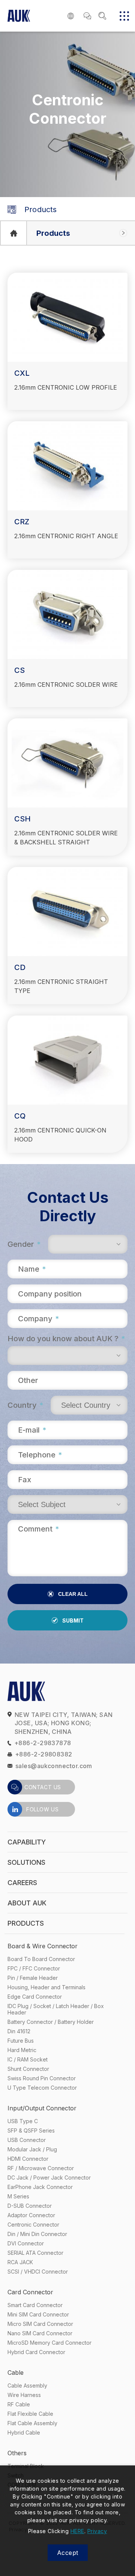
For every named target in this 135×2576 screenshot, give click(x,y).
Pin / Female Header (33, 1978)
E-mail (32, 1430)
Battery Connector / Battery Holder (51, 2022)
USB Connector (27, 2140)
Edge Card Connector (35, 1997)
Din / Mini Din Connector (37, 2234)
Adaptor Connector (31, 2215)
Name (32, 1269)
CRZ (22, 522)
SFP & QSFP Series (31, 2130)
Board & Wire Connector (43, 1946)
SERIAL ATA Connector (35, 2253)
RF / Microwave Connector (41, 2168)
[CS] (67, 614)
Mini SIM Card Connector (38, 2314)
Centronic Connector (33, 2225)
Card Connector (30, 2292)
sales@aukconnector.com (54, 1766)
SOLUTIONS (26, 1862)
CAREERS (22, 1883)
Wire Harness (24, 2395)
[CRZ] (67, 466)
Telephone (40, 1455)
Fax (25, 1480)
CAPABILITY (27, 1842)
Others (17, 2453)
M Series (18, 2196)
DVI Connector (26, 2243)
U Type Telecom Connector (42, 2088)
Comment (38, 1529)
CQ (20, 1116)
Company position (50, 1294)
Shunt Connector (28, 2069)
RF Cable (19, 2404)
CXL (22, 373)
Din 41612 (19, 2031)
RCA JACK (20, 2262)
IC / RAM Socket (28, 2059)
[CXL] (67, 317)
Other (28, 1380)
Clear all (73, 1594)
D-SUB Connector (30, 2206)
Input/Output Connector (42, 2108)
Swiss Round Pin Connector (42, 2078)
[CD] (67, 912)
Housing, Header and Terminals (46, 1987)
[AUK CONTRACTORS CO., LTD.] (13, 233)
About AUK (27, 1903)
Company (38, 1319)
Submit (73, 1620)
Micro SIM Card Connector (40, 2324)
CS (19, 670)
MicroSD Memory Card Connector (49, 2343)
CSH (22, 819)
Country (25, 1405)
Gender (24, 1244)
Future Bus (21, 2041)
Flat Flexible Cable (30, 2414)
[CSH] (67, 763)
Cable (16, 2373)
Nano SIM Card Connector (40, 2333)
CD (20, 967)
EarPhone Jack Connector (40, 2187)
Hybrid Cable (24, 2433)
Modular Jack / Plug (32, 2149)
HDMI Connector (28, 2159)
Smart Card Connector (35, 2305)
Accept (68, 2553)
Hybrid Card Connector (36, 2352)
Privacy (97, 2531)
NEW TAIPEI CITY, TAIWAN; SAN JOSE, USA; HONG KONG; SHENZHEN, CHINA (64, 1723)
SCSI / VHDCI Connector (38, 2272)
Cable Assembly (27, 2385)
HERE (77, 2531)
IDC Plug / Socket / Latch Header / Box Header (56, 2009)
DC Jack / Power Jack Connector (49, 2178)
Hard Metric (22, 2050)
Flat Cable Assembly (32, 2423)
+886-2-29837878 (43, 1743)
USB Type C (23, 2121)
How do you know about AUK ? (66, 1339)
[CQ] (67, 1060)
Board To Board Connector (41, 1959)
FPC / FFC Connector (34, 1968)
